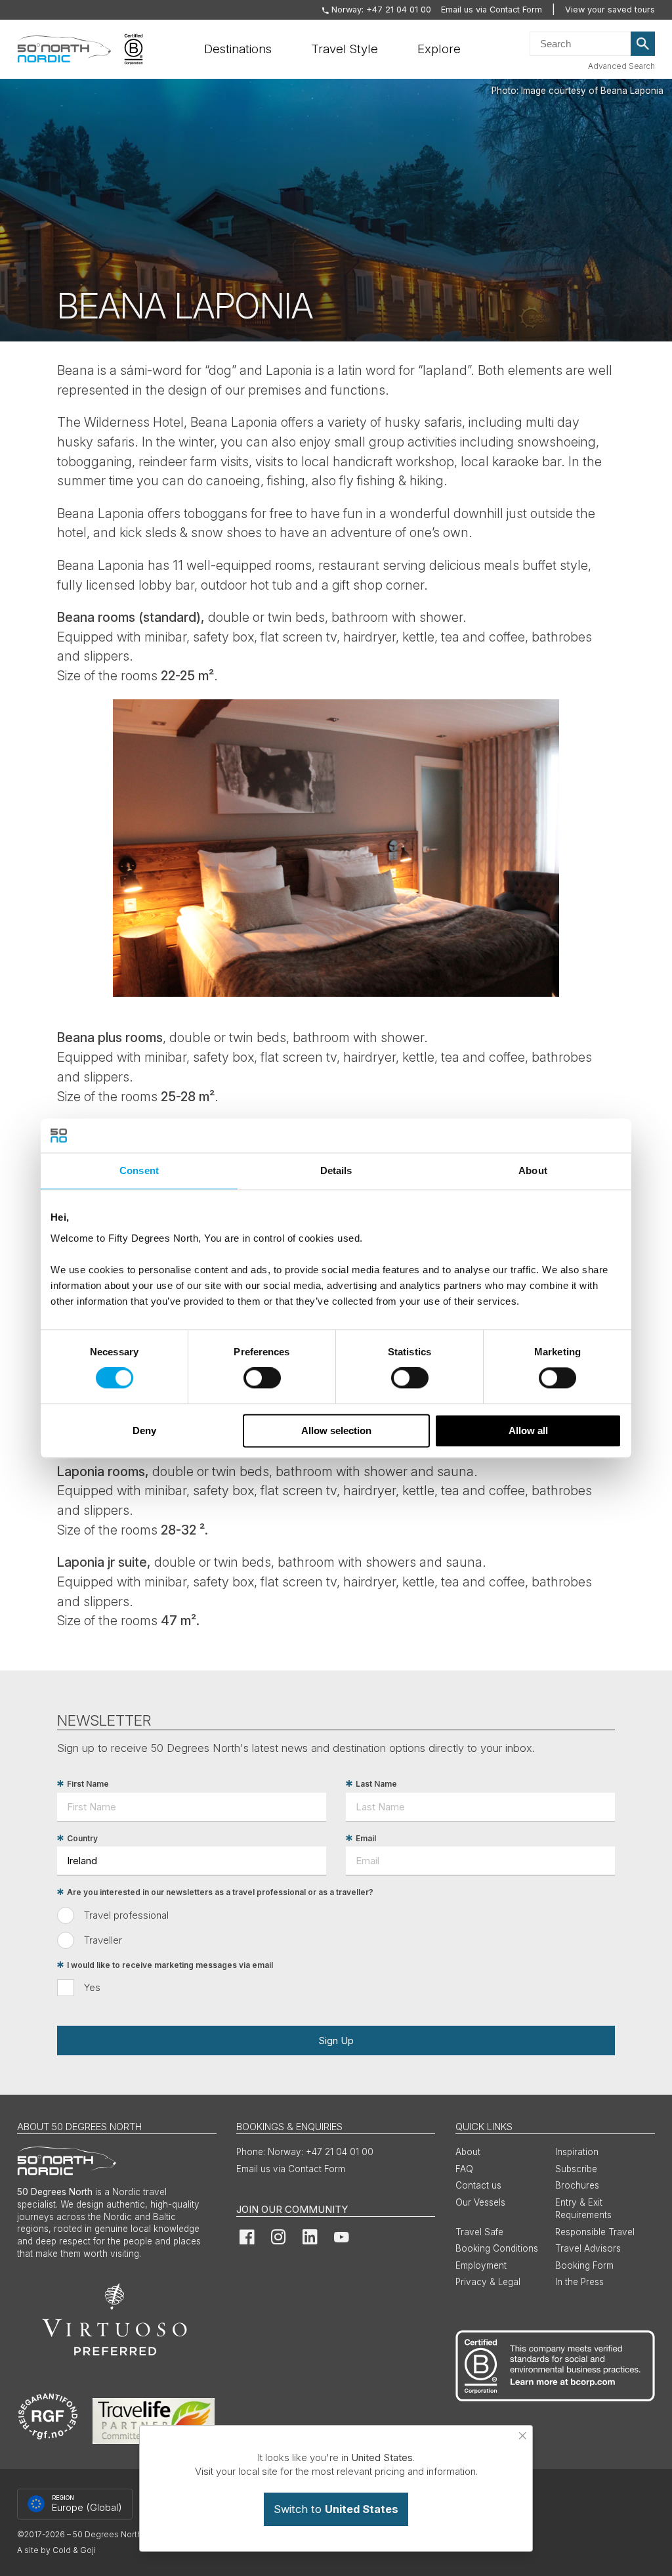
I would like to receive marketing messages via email (170, 1965)
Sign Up (336, 2041)
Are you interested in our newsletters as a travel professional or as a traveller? (220, 1892)
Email (366, 1838)
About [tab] (533, 1170)
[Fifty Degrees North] (64, 49)
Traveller (103, 1940)
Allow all (528, 1430)
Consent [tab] (139, 1170)
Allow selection (336, 1430)
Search (643, 44)
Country (82, 1838)
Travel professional (126, 1915)
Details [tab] (336, 1170)
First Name (88, 1784)
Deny (144, 1430)
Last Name (376, 1784)
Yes (92, 1987)
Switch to (336, 2509)
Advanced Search (621, 66)
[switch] (262, 1378)
